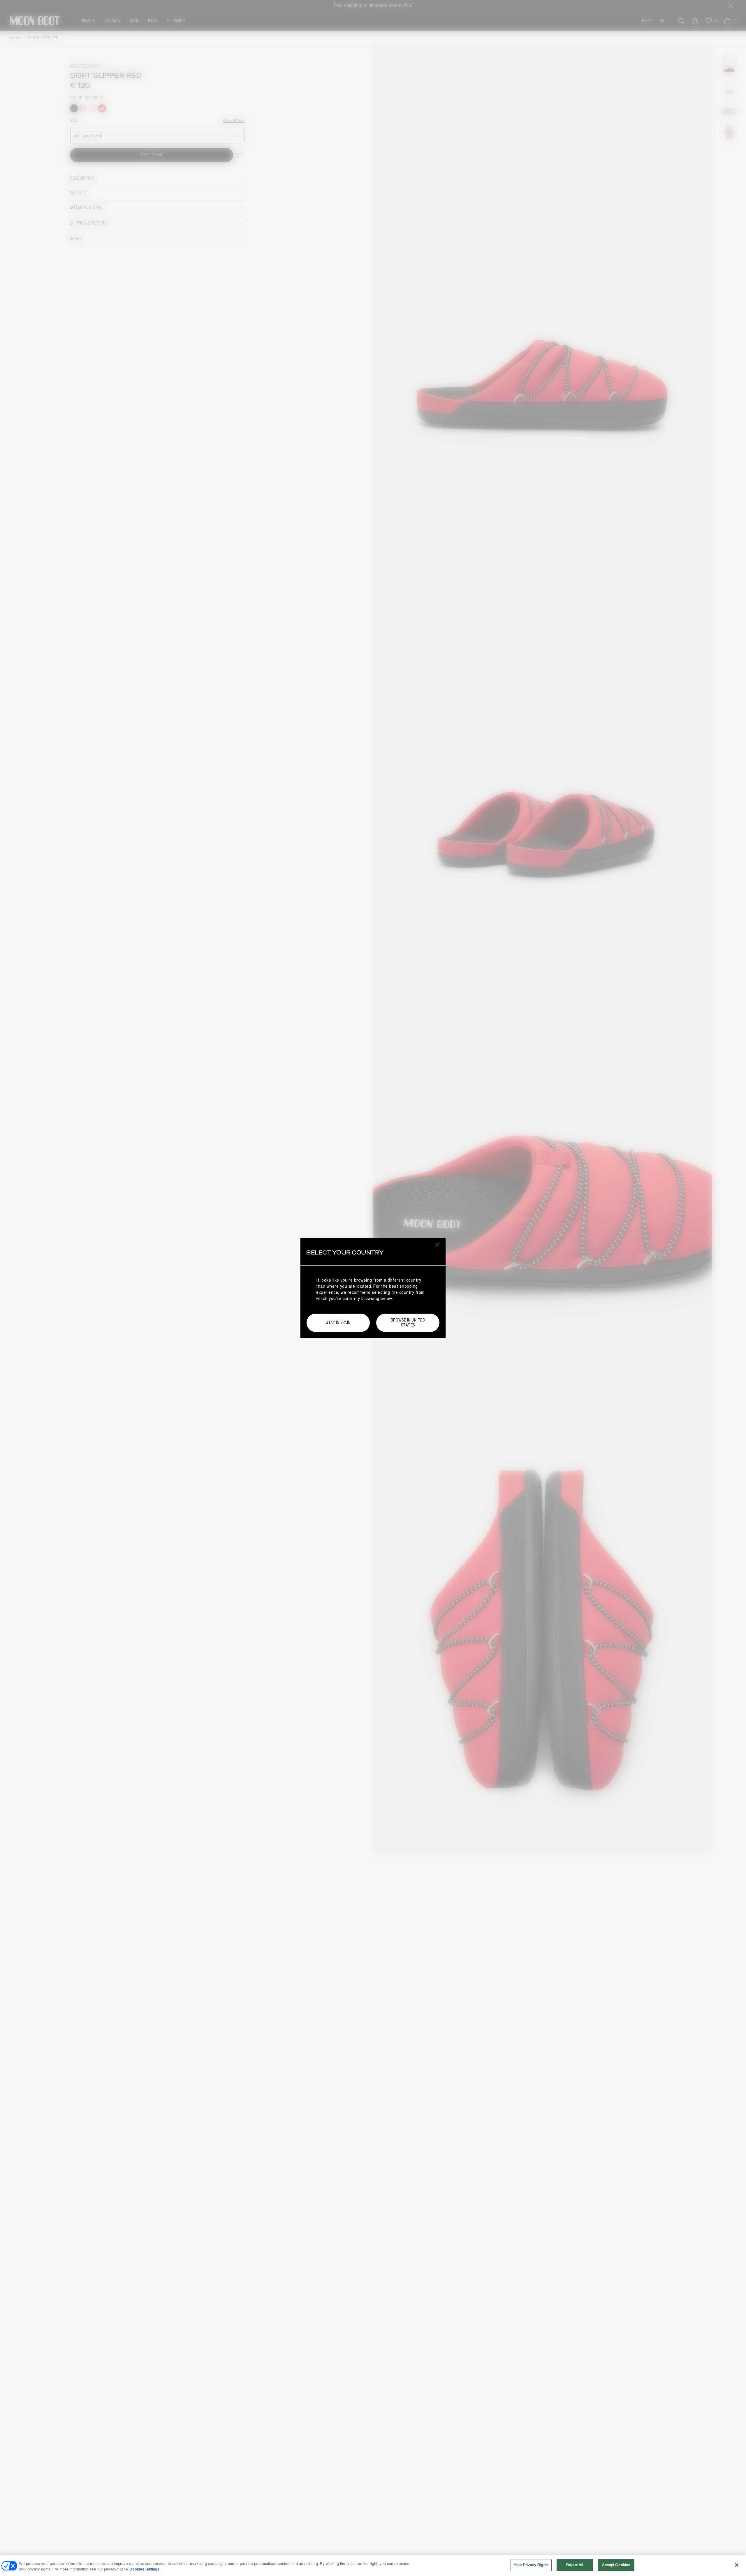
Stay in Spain (338, 1323)
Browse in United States (408, 1323)
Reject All (575, 2565)
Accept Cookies (616, 2565)
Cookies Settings (144, 2570)
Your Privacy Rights (531, 2565)
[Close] (737, 2565)
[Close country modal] (437, 1245)
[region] (373, 2566)
